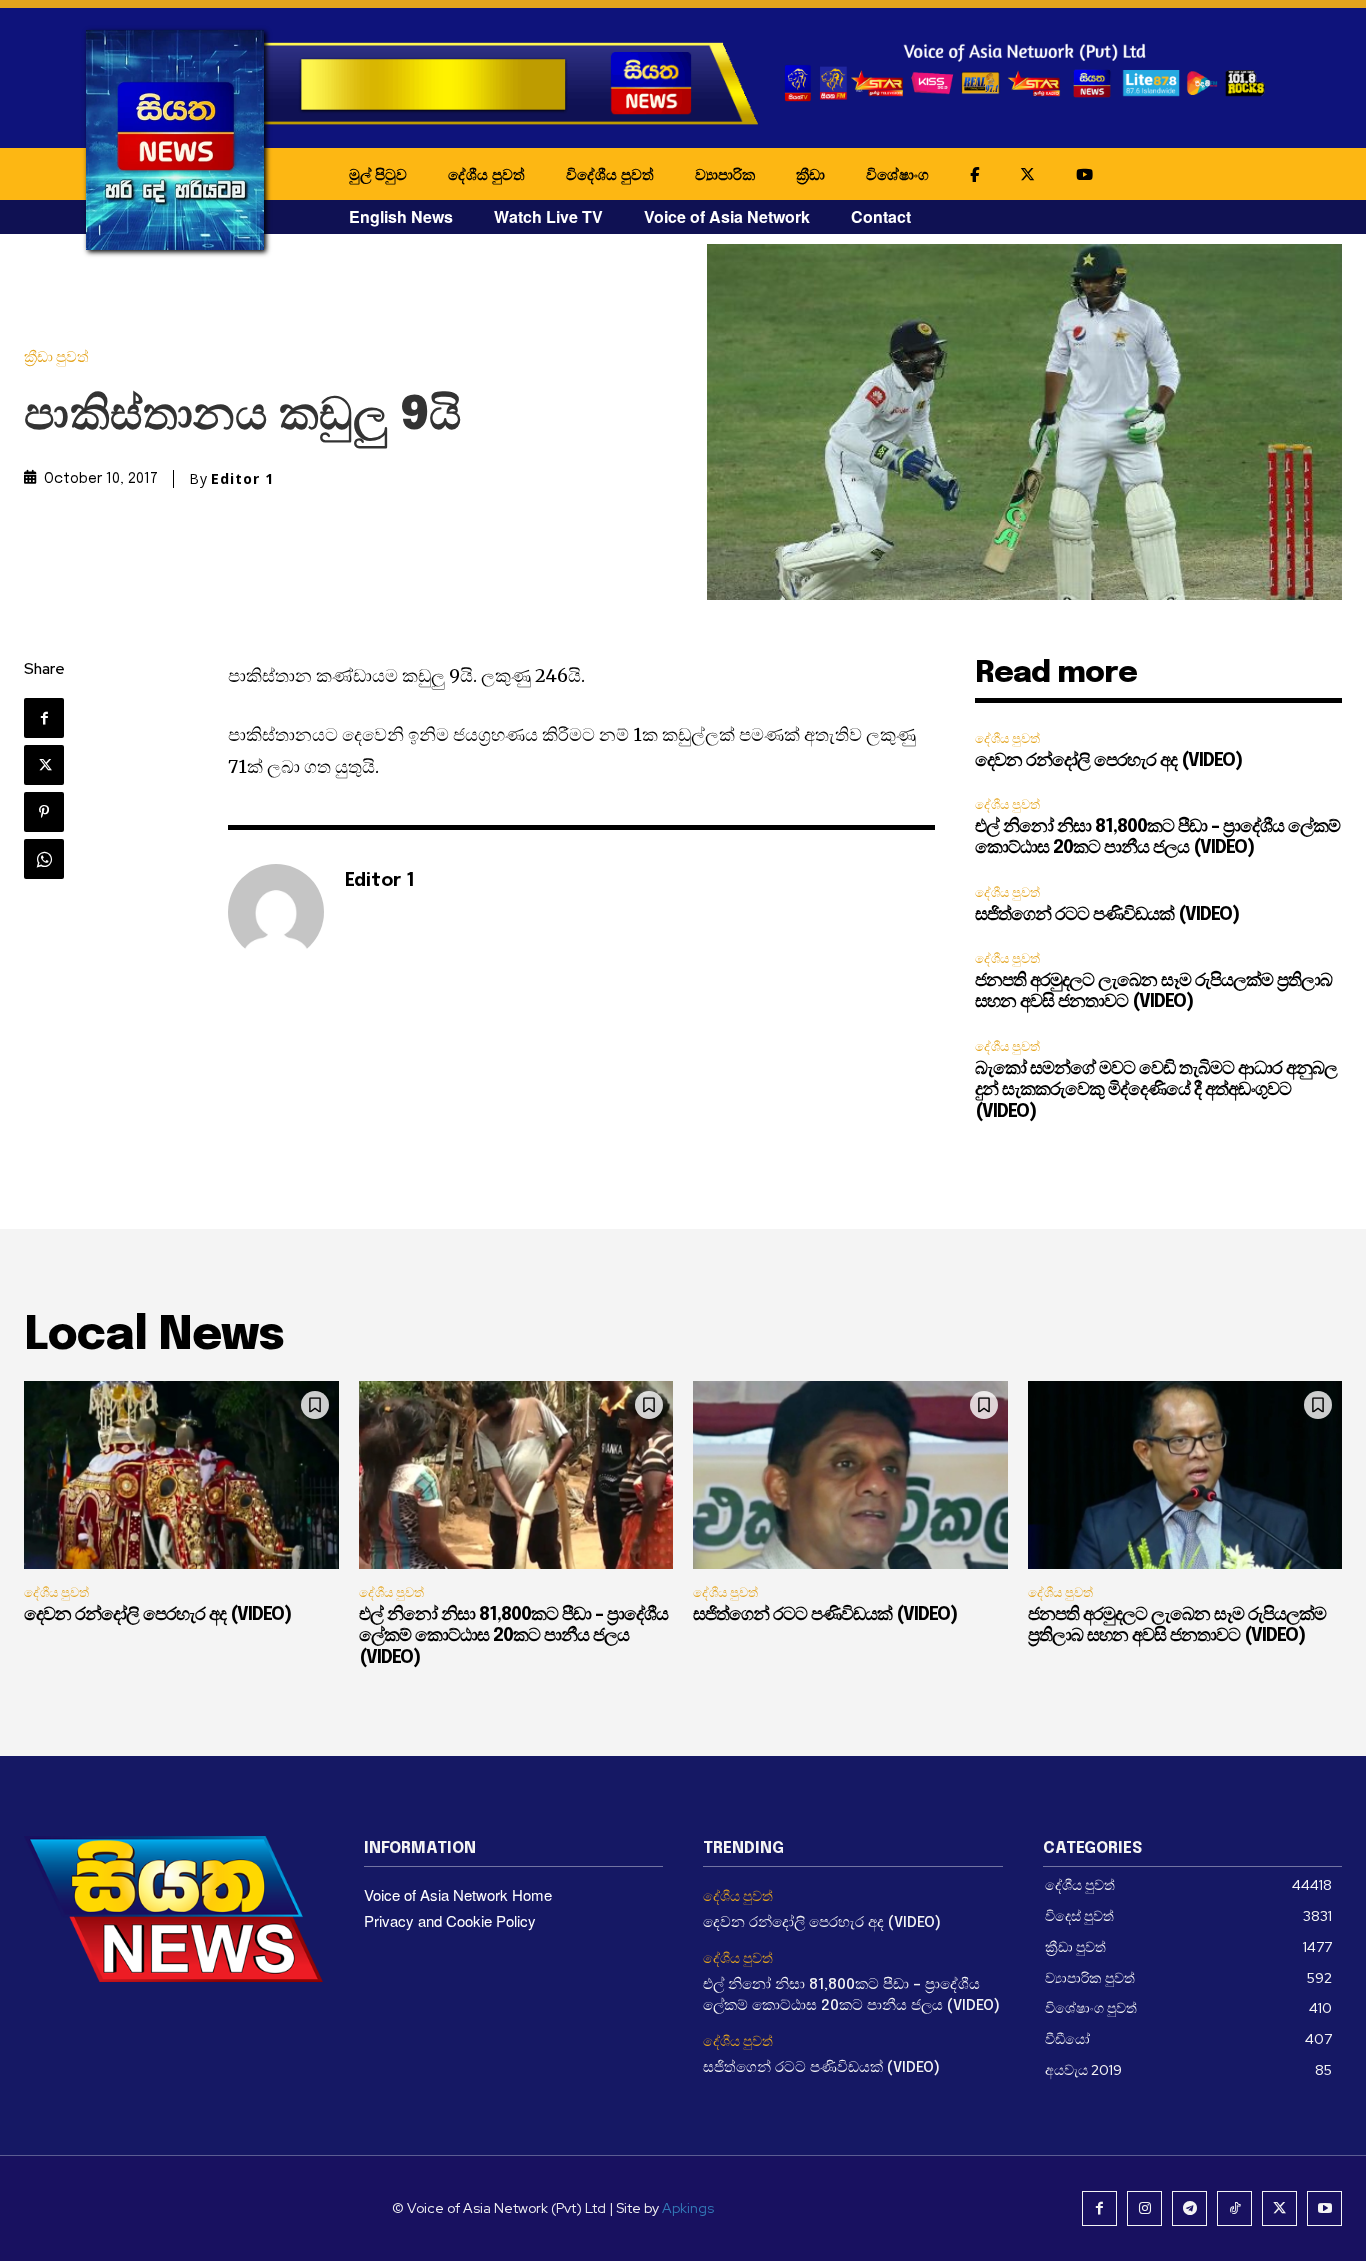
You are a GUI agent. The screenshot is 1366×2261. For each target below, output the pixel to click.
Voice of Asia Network (727, 216)
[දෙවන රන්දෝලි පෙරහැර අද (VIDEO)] (181, 1475)
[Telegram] (1189, 2208)
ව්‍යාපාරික (725, 174)
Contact (881, 216)
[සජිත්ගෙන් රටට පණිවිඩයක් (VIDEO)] (850, 1475)
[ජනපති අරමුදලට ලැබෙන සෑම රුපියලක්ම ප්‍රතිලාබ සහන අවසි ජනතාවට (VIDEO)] (1185, 1475)
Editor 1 (242, 479)
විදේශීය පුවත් (610, 174)
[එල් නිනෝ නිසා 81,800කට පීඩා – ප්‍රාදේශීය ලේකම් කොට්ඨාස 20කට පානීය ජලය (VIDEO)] (516, 1475)
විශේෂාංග (897, 174)
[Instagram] (1144, 2208)
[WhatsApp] (44, 859)
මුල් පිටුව (378, 174)
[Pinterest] (44, 812)
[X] (44, 765)
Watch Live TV (548, 216)
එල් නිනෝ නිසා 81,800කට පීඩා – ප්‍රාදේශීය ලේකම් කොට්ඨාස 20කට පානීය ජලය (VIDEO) (513, 1636)
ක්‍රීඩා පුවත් (56, 357)
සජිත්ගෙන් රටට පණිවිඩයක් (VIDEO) (1107, 915)
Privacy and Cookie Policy (450, 1920)
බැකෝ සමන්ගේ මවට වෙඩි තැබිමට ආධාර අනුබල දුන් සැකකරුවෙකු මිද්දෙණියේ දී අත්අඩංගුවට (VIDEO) (1156, 1090)
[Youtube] (1324, 2208)
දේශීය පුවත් (486, 174)
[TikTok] (1234, 2208)
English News (401, 216)
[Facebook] (44, 718)
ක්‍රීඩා (810, 174)
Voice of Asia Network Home (458, 1894)
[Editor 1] (276, 912)
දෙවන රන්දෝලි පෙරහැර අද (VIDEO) (1108, 761)
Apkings (688, 2208)
